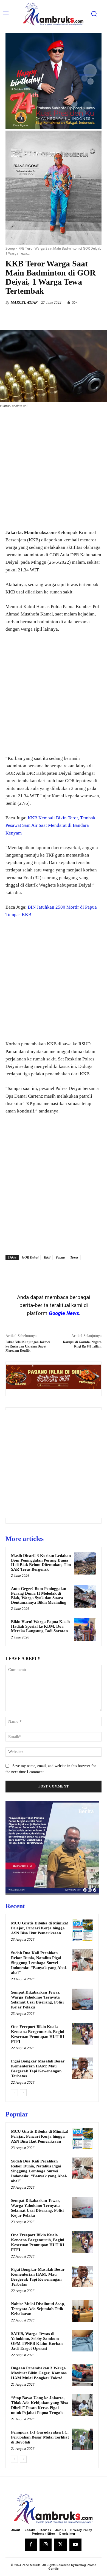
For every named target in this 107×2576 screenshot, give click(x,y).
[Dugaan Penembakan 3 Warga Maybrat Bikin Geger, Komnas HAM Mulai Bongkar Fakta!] (83, 2375)
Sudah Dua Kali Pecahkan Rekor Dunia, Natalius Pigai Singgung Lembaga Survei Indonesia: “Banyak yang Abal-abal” (39, 1963)
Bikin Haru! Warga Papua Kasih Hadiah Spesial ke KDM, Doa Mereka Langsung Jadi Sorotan (40, 1626)
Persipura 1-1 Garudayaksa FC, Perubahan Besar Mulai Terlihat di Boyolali (40, 2437)
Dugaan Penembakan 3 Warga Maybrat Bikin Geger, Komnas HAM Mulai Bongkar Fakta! (39, 2373)
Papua (60, 1257)
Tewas (74, 1257)
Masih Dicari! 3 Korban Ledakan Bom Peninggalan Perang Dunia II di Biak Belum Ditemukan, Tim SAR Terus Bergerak (41, 1562)
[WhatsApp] (66, 317)
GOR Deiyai (30, 1257)
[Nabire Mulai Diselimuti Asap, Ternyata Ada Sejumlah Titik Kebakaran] (83, 2311)
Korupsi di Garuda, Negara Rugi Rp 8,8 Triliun (82, 1344)
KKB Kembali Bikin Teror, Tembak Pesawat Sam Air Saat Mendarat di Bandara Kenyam (50, 825)
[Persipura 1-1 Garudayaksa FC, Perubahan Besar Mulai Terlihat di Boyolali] (83, 2439)
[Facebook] (28, 317)
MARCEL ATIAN (24, 302)
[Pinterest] (54, 317)
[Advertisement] (54, 469)
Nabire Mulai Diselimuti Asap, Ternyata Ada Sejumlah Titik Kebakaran (38, 2309)
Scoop (10, 248)
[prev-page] (14, 2093)
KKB (47, 1257)
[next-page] (23, 2093)
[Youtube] (75, 2545)
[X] (41, 317)
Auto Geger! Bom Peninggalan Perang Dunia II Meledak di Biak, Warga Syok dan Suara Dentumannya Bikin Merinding (39, 1595)
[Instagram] (46, 2545)
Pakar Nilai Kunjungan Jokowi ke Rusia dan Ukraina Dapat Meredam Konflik (28, 1346)
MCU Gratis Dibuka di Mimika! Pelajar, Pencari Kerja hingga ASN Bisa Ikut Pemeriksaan (40, 1928)
